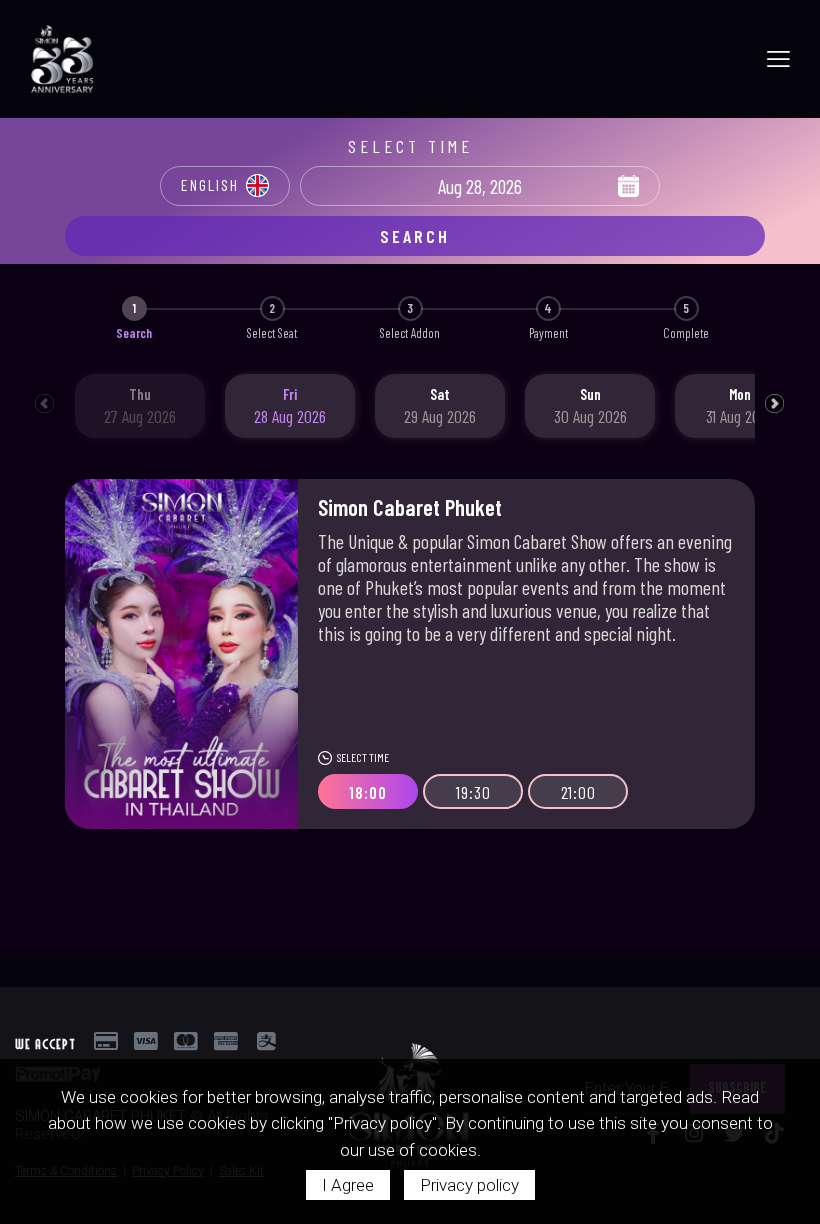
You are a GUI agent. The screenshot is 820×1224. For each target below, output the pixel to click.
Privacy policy (469, 1185)
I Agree (348, 1185)
